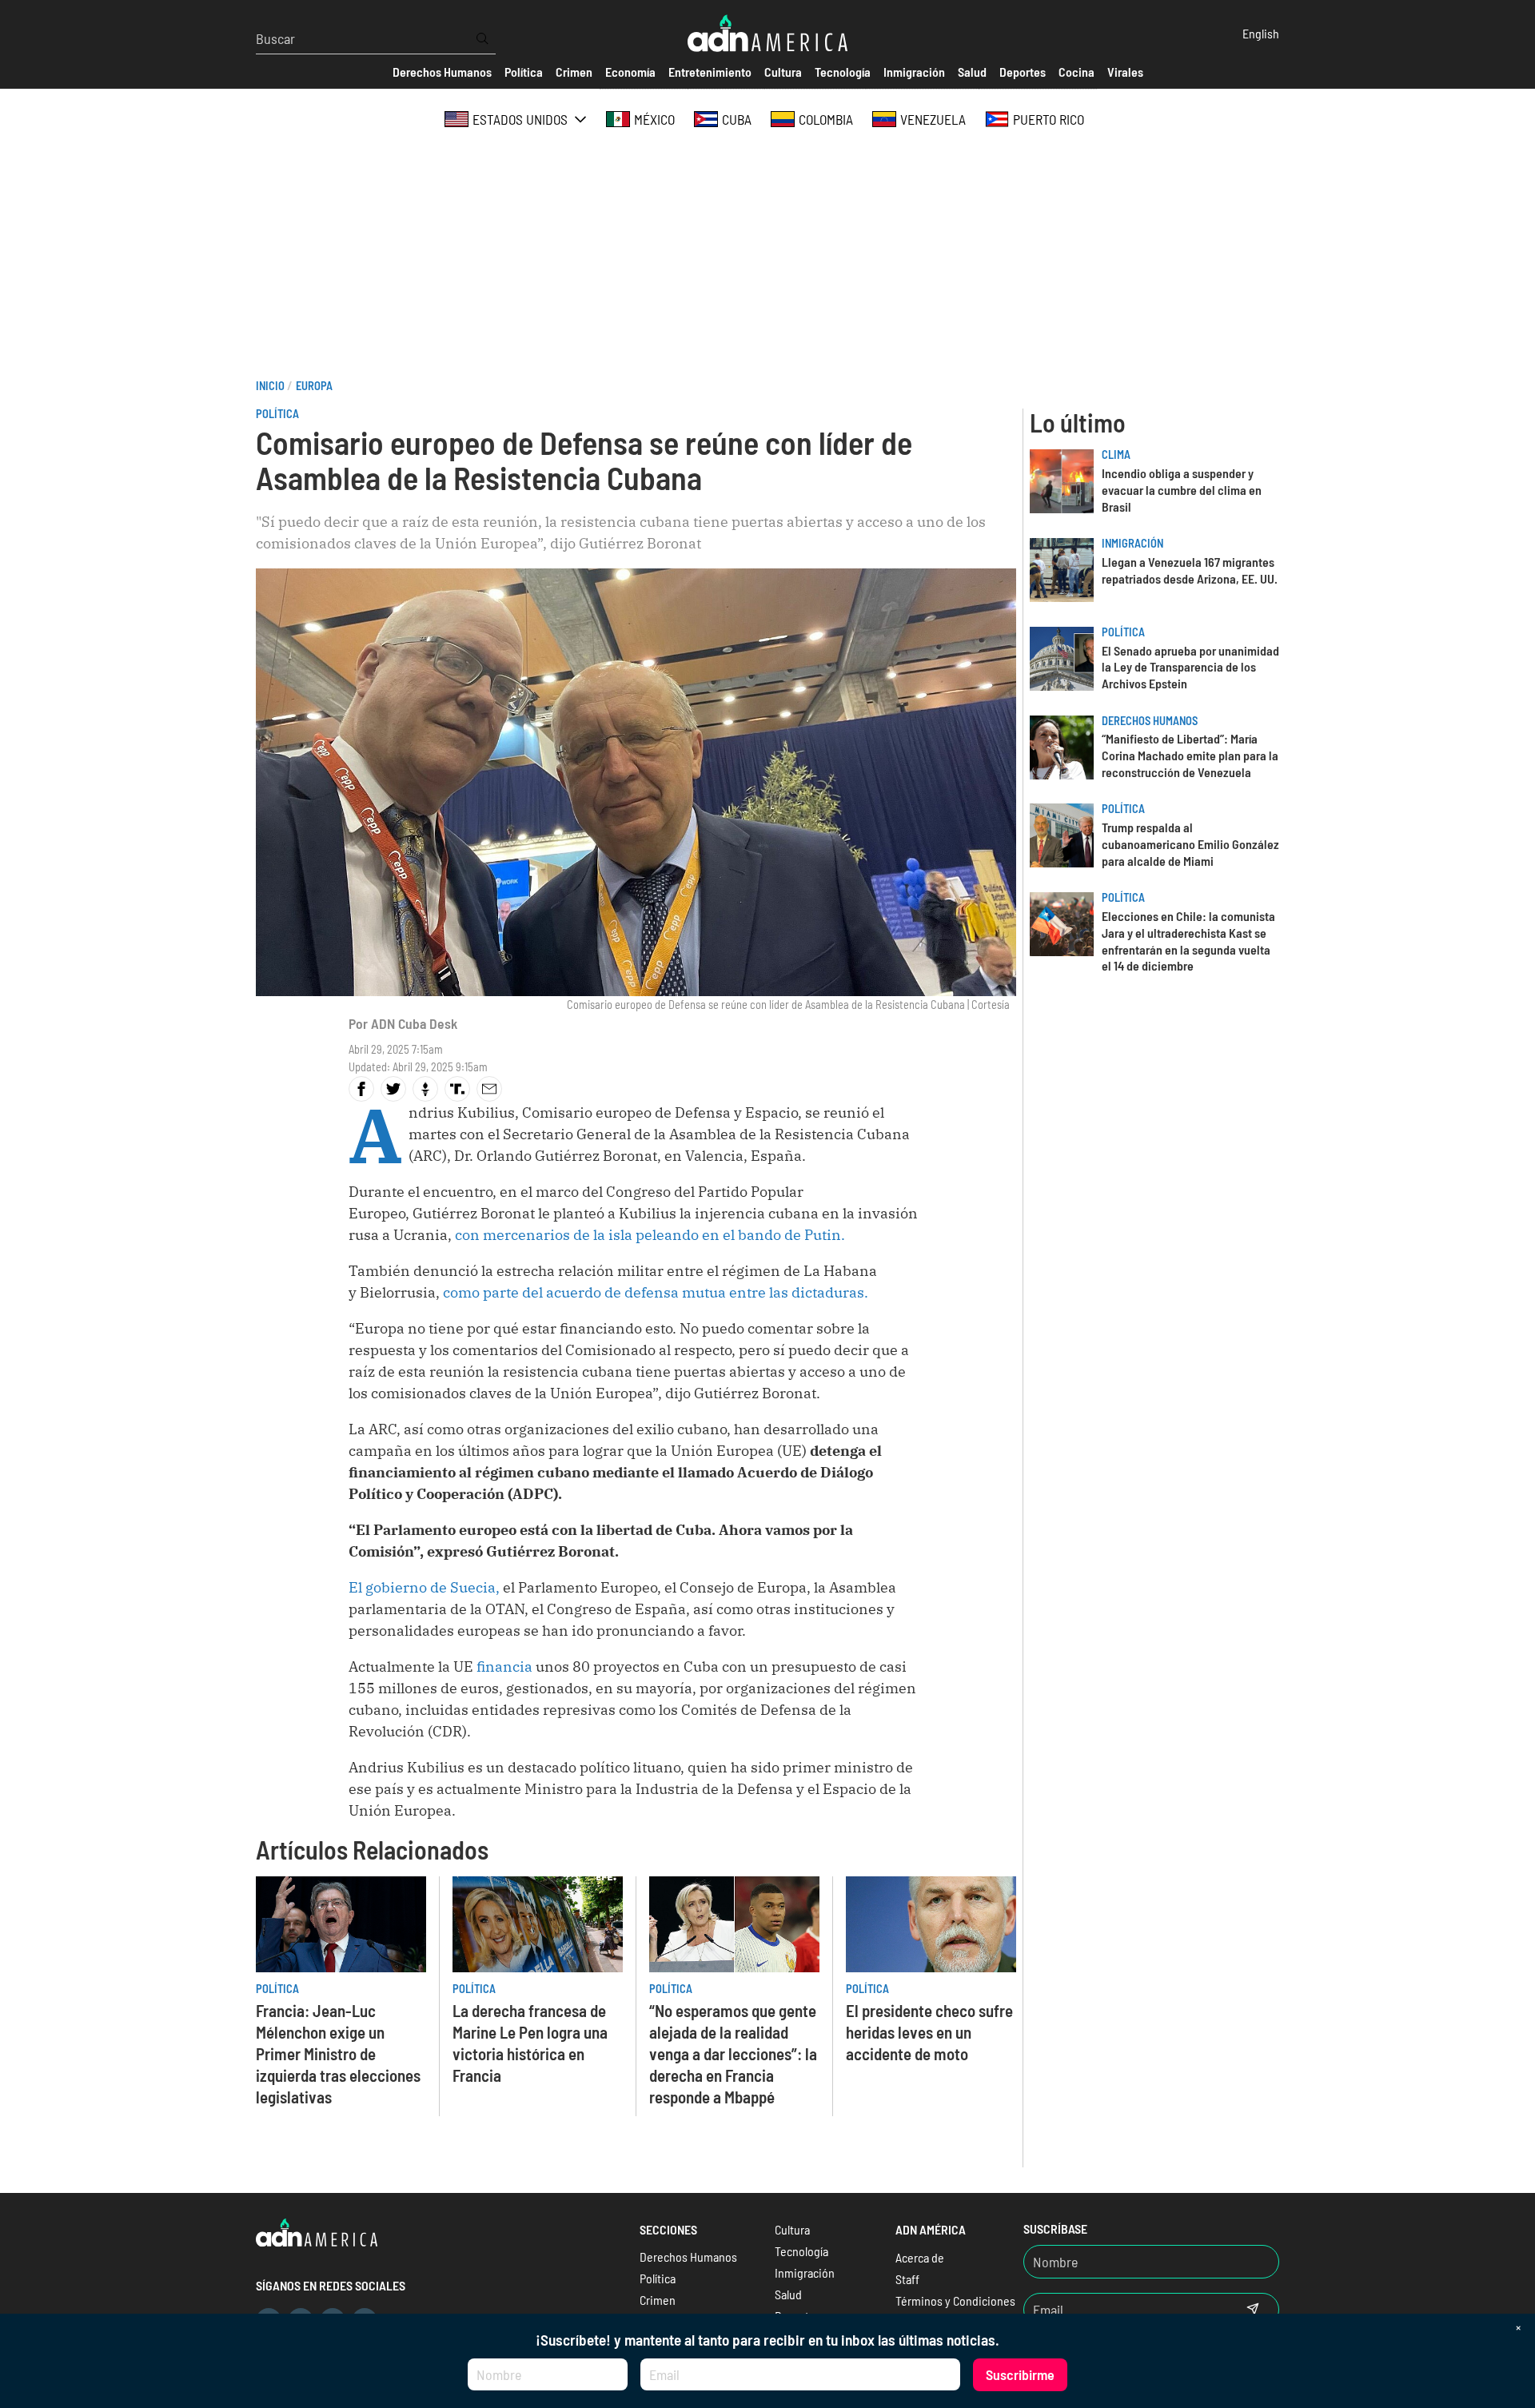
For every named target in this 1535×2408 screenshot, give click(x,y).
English (1261, 33)
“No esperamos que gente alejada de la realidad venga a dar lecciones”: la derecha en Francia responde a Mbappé (733, 2053)
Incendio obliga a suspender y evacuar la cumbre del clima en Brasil (1182, 490)
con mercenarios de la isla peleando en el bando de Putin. (648, 1235)
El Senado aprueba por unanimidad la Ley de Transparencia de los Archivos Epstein (1190, 667)
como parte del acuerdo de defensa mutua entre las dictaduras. (656, 1292)
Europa (314, 386)
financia (503, 1666)
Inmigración (1132, 543)
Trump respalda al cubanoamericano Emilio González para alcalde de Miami (1190, 844)
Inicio (270, 386)
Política (277, 414)
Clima (1116, 454)
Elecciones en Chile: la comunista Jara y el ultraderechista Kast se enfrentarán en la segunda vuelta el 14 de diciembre (1188, 941)
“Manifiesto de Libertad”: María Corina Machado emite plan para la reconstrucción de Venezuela (1190, 755)
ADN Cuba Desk (414, 1023)
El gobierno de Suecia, (424, 1587)
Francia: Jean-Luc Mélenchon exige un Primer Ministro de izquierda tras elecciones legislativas (338, 2053)
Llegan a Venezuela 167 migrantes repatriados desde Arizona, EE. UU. (1190, 570)
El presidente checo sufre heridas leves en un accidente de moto (929, 2032)
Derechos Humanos (1150, 721)
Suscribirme (1020, 2374)
